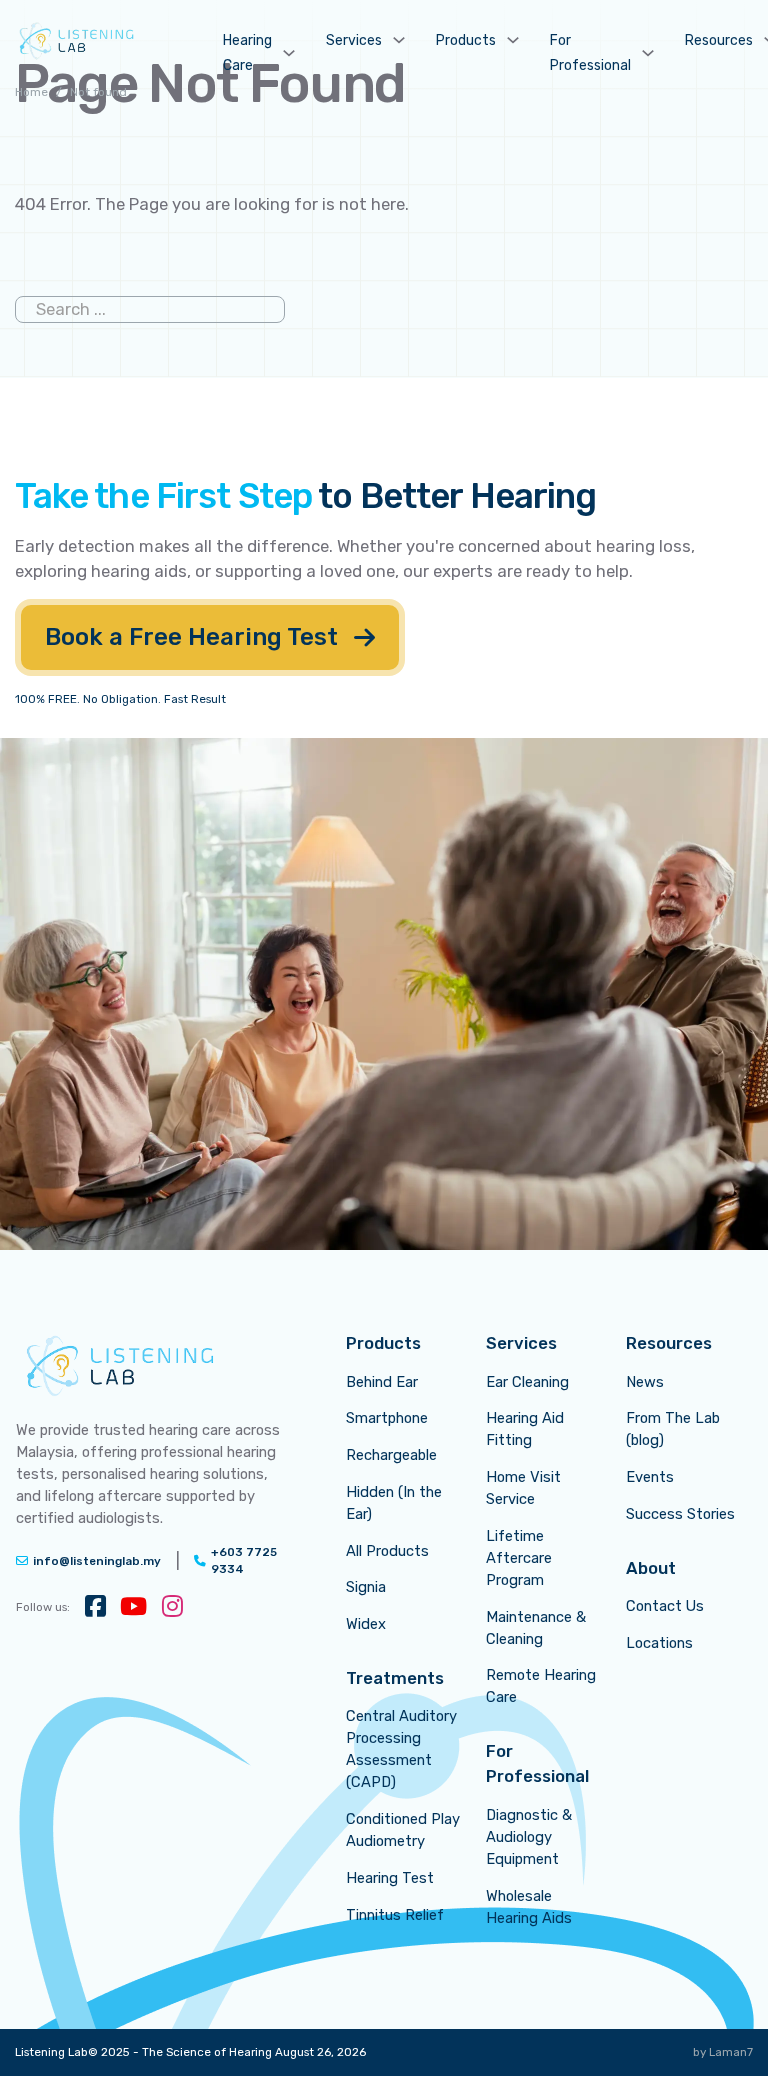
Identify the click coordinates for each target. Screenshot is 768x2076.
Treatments (395, 1678)
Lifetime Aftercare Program (519, 1558)
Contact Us (665, 1606)
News (645, 1382)
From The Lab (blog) (673, 1429)
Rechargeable (391, 1455)
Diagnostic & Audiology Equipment (529, 1837)
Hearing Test (390, 1878)
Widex (366, 1624)
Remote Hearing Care (541, 1686)
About (651, 1568)
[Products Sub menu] (513, 40)
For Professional (590, 53)
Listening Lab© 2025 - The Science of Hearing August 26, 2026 (190, 2052)
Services (354, 40)
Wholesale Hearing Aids (529, 1907)
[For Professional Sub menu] (648, 53)
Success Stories (680, 1514)
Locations (659, 1643)
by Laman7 (723, 2052)
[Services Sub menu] (399, 40)
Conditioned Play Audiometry (403, 1830)
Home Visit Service (523, 1488)
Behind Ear (382, 1382)
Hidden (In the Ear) (394, 1503)
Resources (719, 40)
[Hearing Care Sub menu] (289, 53)
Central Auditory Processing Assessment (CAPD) (401, 1749)
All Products (387, 1551)
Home (31, 92)
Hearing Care (247, 53)
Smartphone (387, 1418)
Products (466, 40)
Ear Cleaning (527, 1382)
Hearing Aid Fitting (525, 1429)
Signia (366, 1587)
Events (650, 1477)
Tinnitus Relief (395, 1915)
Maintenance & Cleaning (536, 1628)
